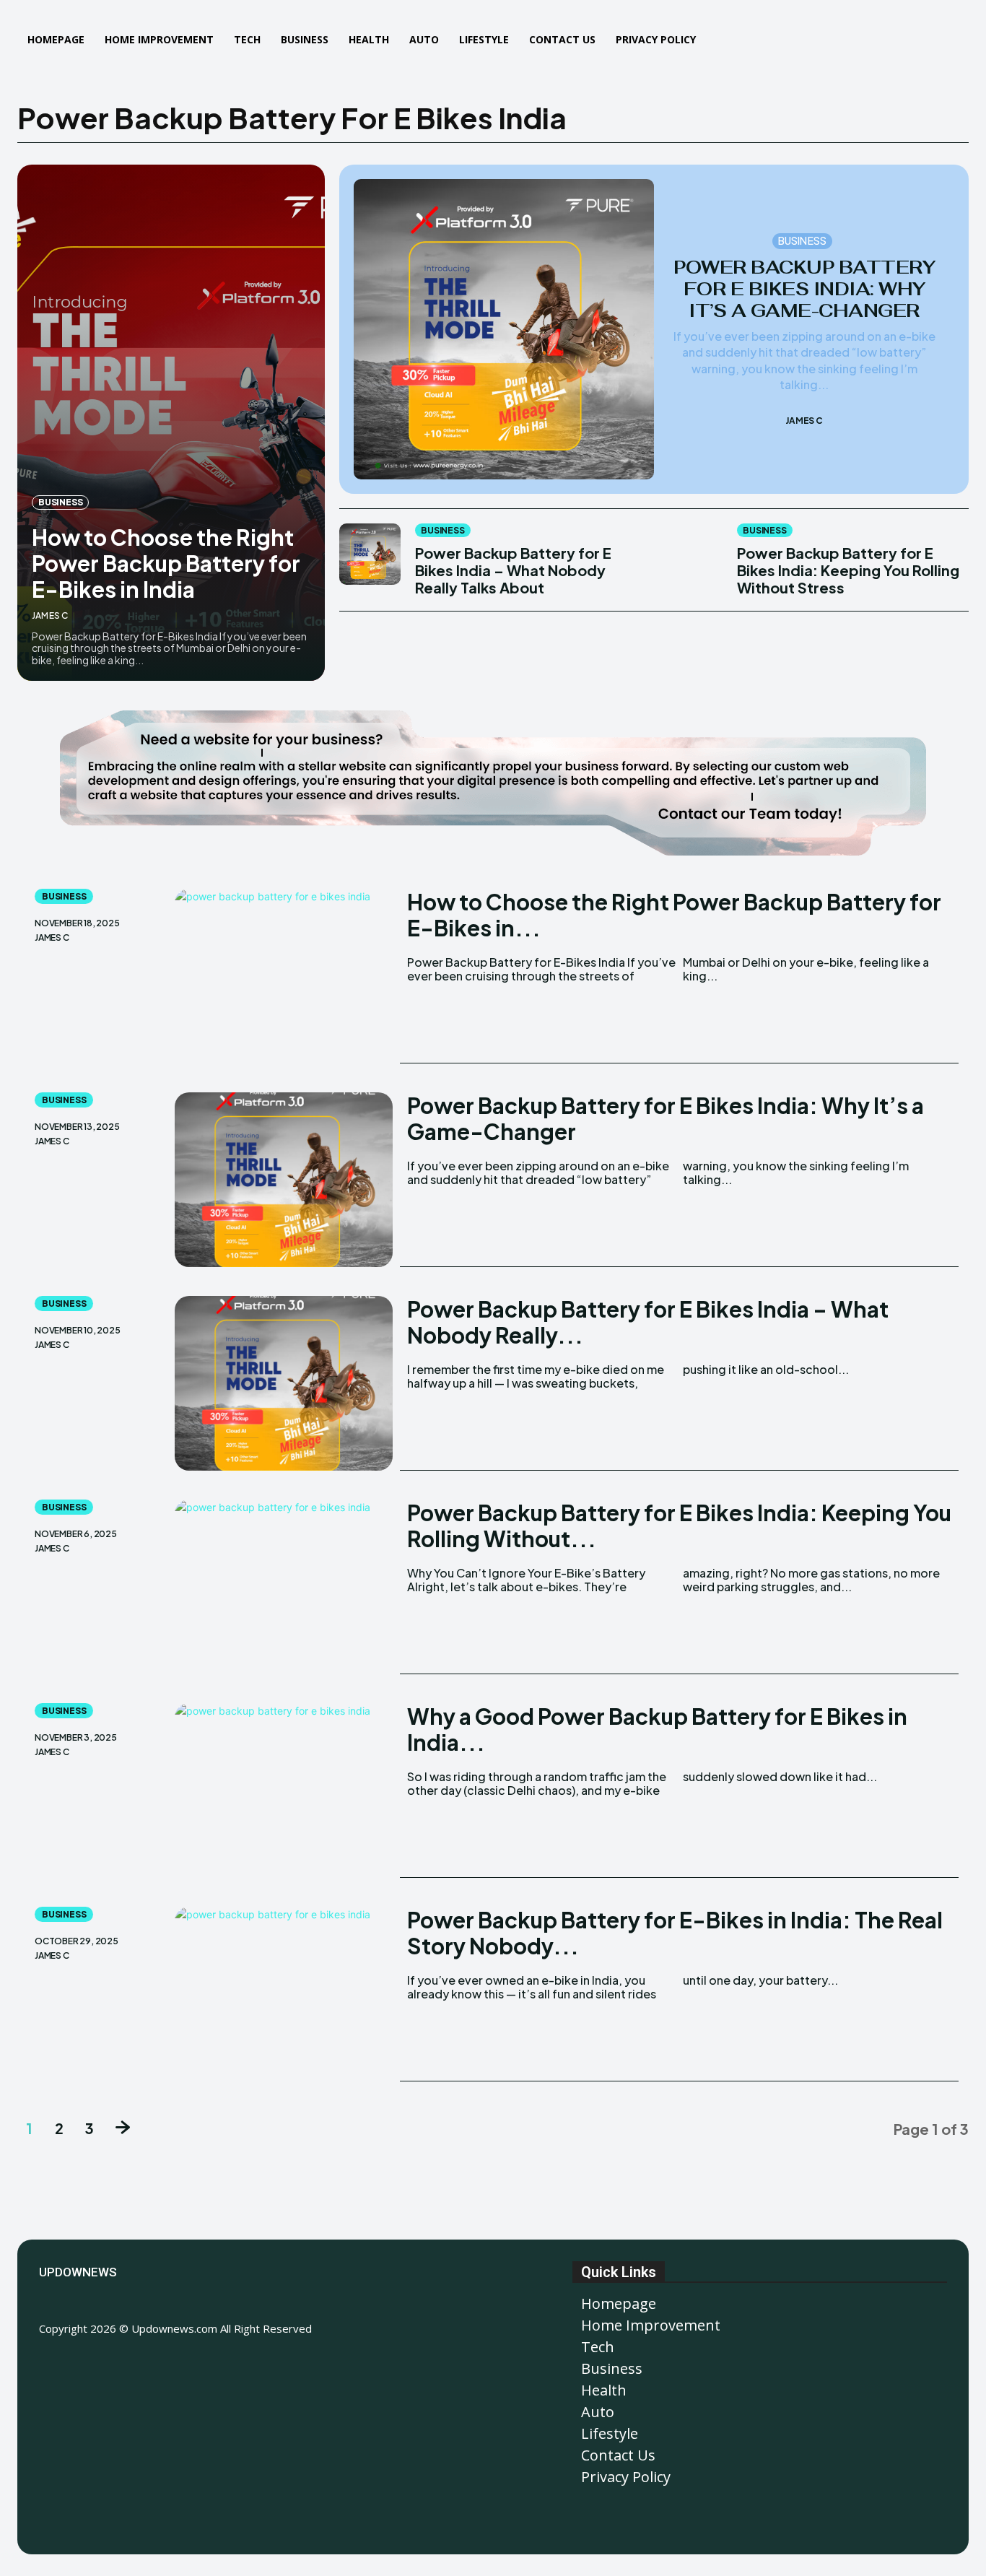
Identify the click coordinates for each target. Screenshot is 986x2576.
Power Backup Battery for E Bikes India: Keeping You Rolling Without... (679, 1526)
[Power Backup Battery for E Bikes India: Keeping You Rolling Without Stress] (692, 554)
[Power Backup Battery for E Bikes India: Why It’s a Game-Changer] (504, 329)
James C (50, 615)
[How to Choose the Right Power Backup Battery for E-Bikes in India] (171, 423)
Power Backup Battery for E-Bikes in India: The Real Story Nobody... (675, 1933)
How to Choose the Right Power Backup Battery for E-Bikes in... (674, 915)
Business (60, 502)
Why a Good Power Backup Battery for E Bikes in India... (657, 1729)
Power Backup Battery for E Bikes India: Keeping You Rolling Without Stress (848, 570)
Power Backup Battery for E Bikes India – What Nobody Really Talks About (513, 570)
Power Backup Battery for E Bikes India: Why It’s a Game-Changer (804, 289)
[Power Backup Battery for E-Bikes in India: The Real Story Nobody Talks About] (284, 1994)
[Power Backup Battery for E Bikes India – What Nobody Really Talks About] (370, 554)
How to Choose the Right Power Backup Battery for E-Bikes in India (166, 563)
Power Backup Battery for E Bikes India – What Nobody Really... (648, 1322)
